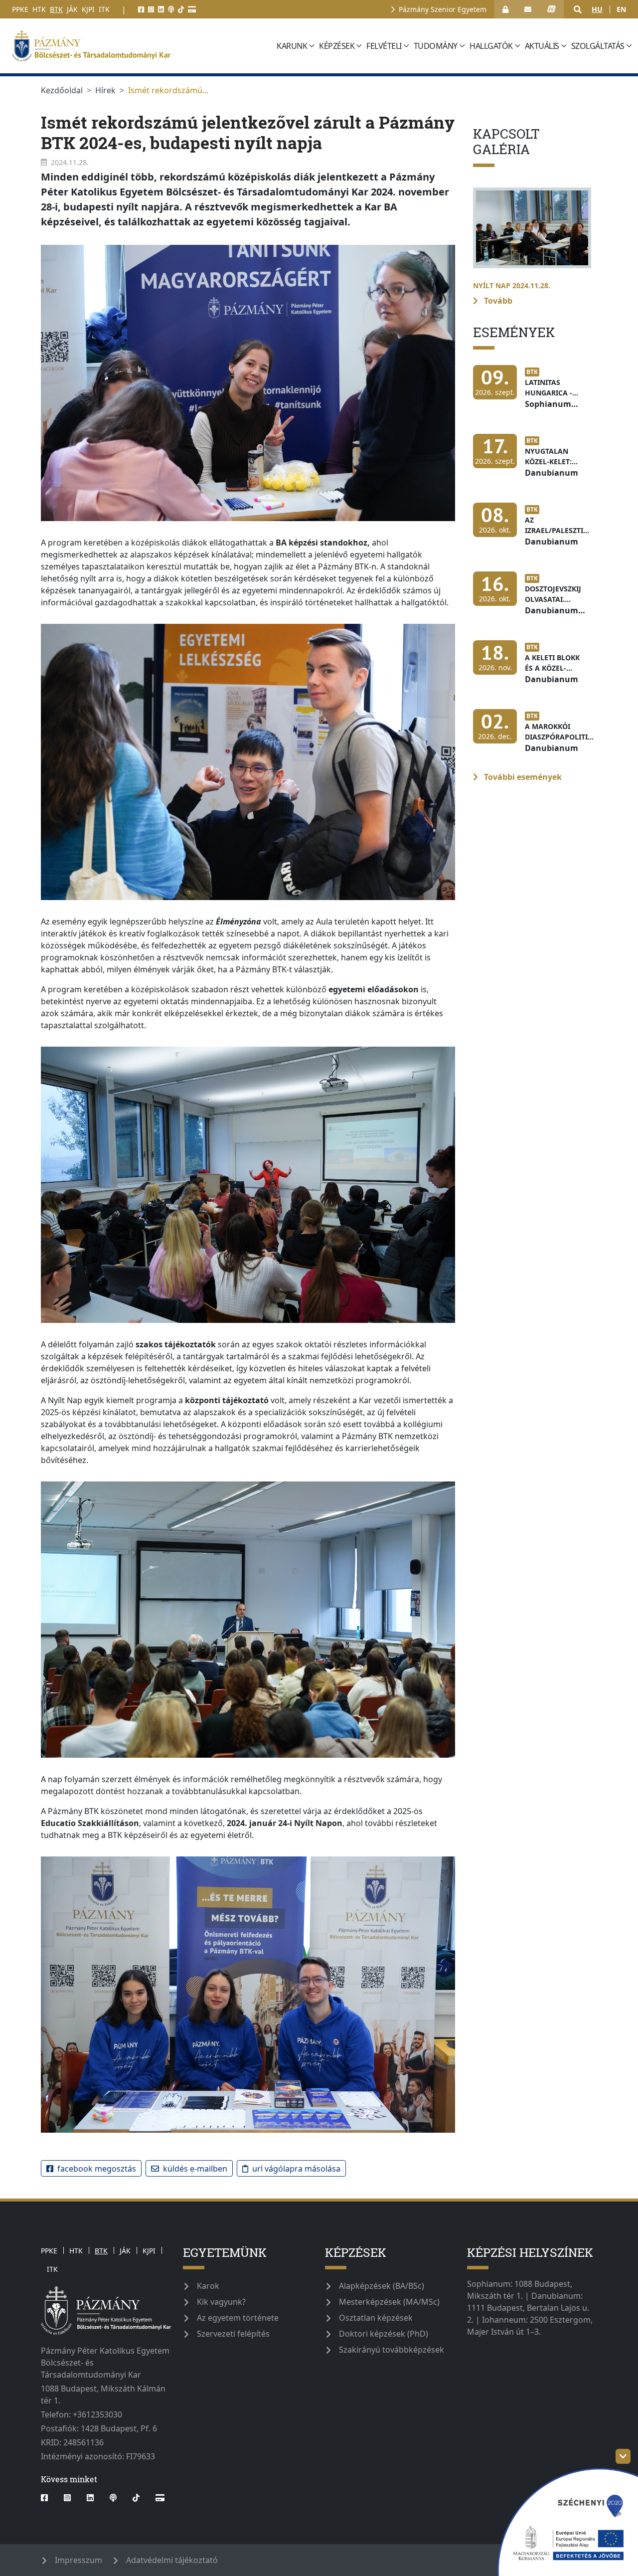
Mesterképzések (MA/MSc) (389, 2302)
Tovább (497, 301)
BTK (56, 9)
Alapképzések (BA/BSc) (382, 2286)
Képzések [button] (337, 46)
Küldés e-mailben (195, 2169)
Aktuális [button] (542, 46)
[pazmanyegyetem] (141, 46)
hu (597, 9)
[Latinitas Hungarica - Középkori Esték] (532, 392)
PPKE (20, 9)
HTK (39, 9)
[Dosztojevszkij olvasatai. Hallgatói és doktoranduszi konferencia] (532, 599)
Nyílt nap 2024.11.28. (512, 285)
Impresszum (79, 2560)
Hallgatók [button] (491, 46)
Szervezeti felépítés (233, 2334)
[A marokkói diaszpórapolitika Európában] (538, 736)
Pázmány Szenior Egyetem (443, 9)
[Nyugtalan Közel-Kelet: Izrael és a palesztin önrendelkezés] (532, 461)
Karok (208, 2286)
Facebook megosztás (97, 2169)
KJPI (88, 9)
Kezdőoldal (62, 90)
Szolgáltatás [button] (598, 46)
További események (522, 777)
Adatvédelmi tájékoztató (172, 2560)
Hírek (105, 90)
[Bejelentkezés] (505, 9)
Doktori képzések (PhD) (384, 2334)
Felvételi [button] (384, 46)
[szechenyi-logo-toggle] (623, 2456)
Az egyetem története (238, 2318)
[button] (578, 9)
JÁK (72, 9)
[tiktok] (181, 9)
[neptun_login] (552, 9)
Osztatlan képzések (376, 2318)
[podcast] (171, 9)
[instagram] (151, 9)
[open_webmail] (528, 9)
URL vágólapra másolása (296, 2169)
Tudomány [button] (436, 46)
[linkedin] (161, 9)
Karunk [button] (292, 46)
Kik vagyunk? (221, 2302)
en (621, 9)
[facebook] (141, 9)
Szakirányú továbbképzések (392, 2350)
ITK (104, 9)
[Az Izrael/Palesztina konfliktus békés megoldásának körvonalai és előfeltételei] (536, 530)
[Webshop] (192, 9)
